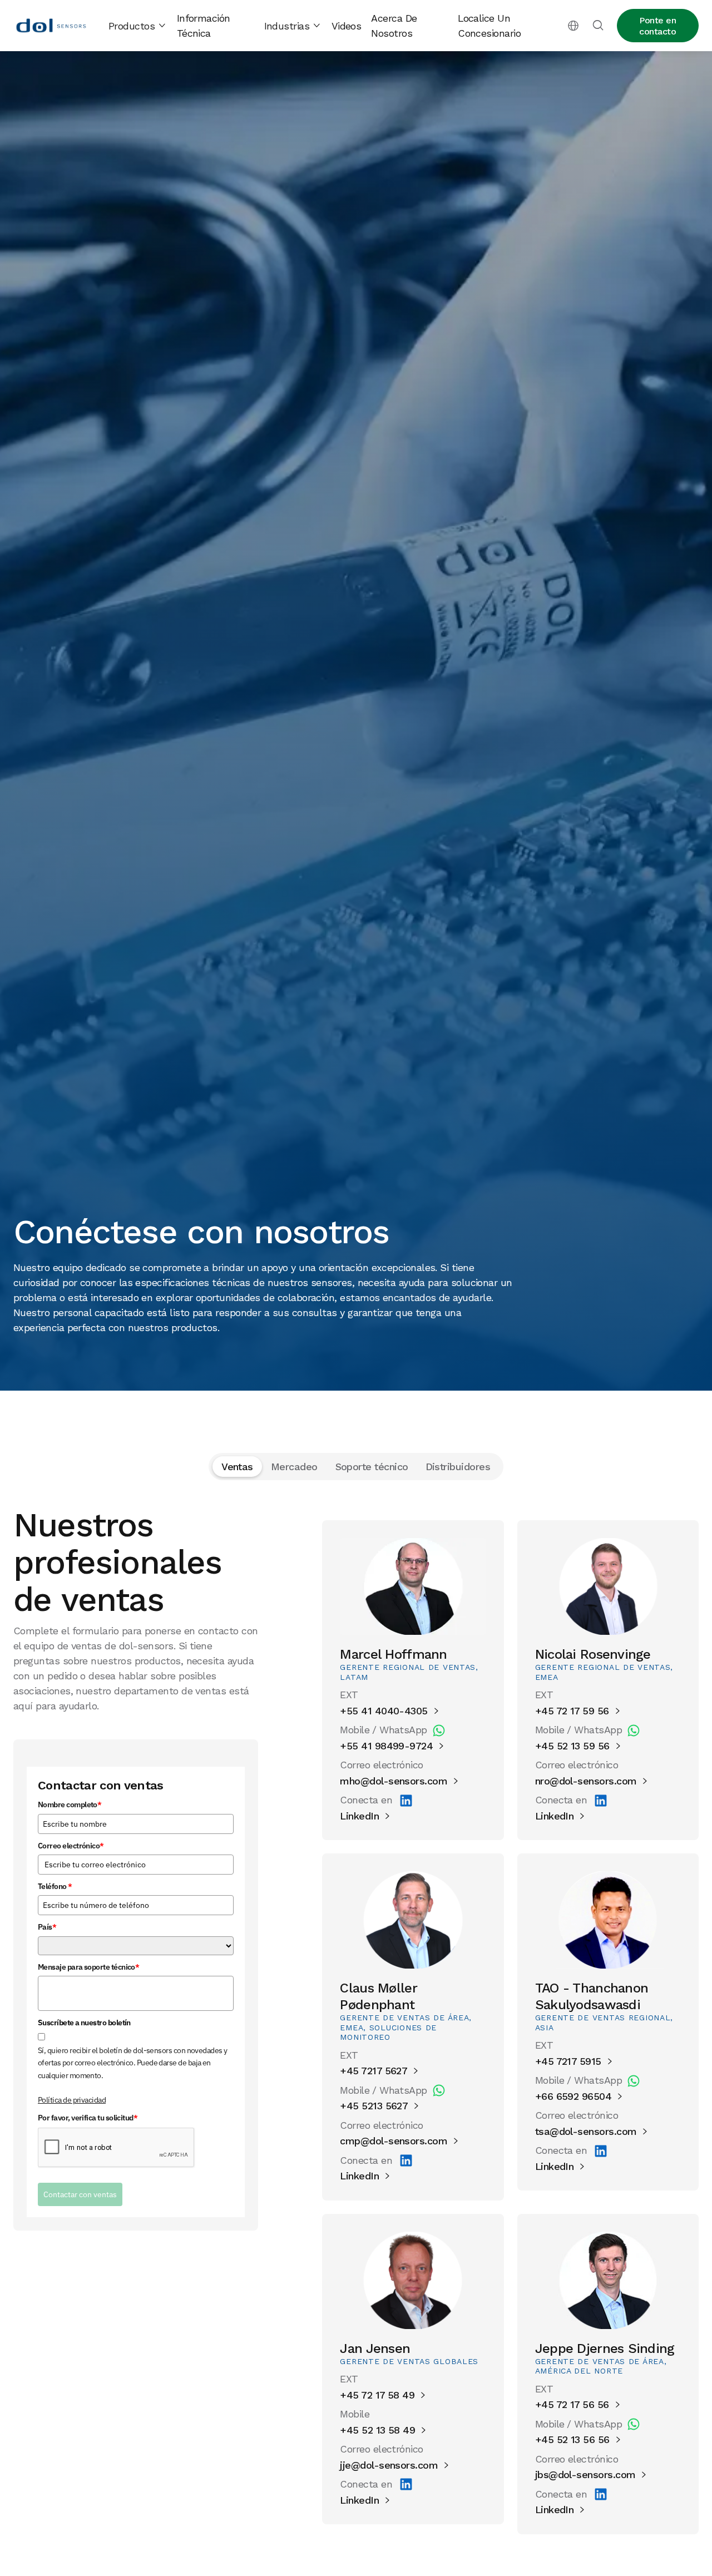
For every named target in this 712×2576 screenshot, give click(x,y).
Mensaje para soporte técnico (88, 1967)
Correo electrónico (71, 1846)
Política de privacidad (72, 2100)
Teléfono (55, 1887)
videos (347, 26)
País (47, 1927)
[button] (138, 26)
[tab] (237, 1467)
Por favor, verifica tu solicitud (88, 2118)
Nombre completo (70, 1805)
